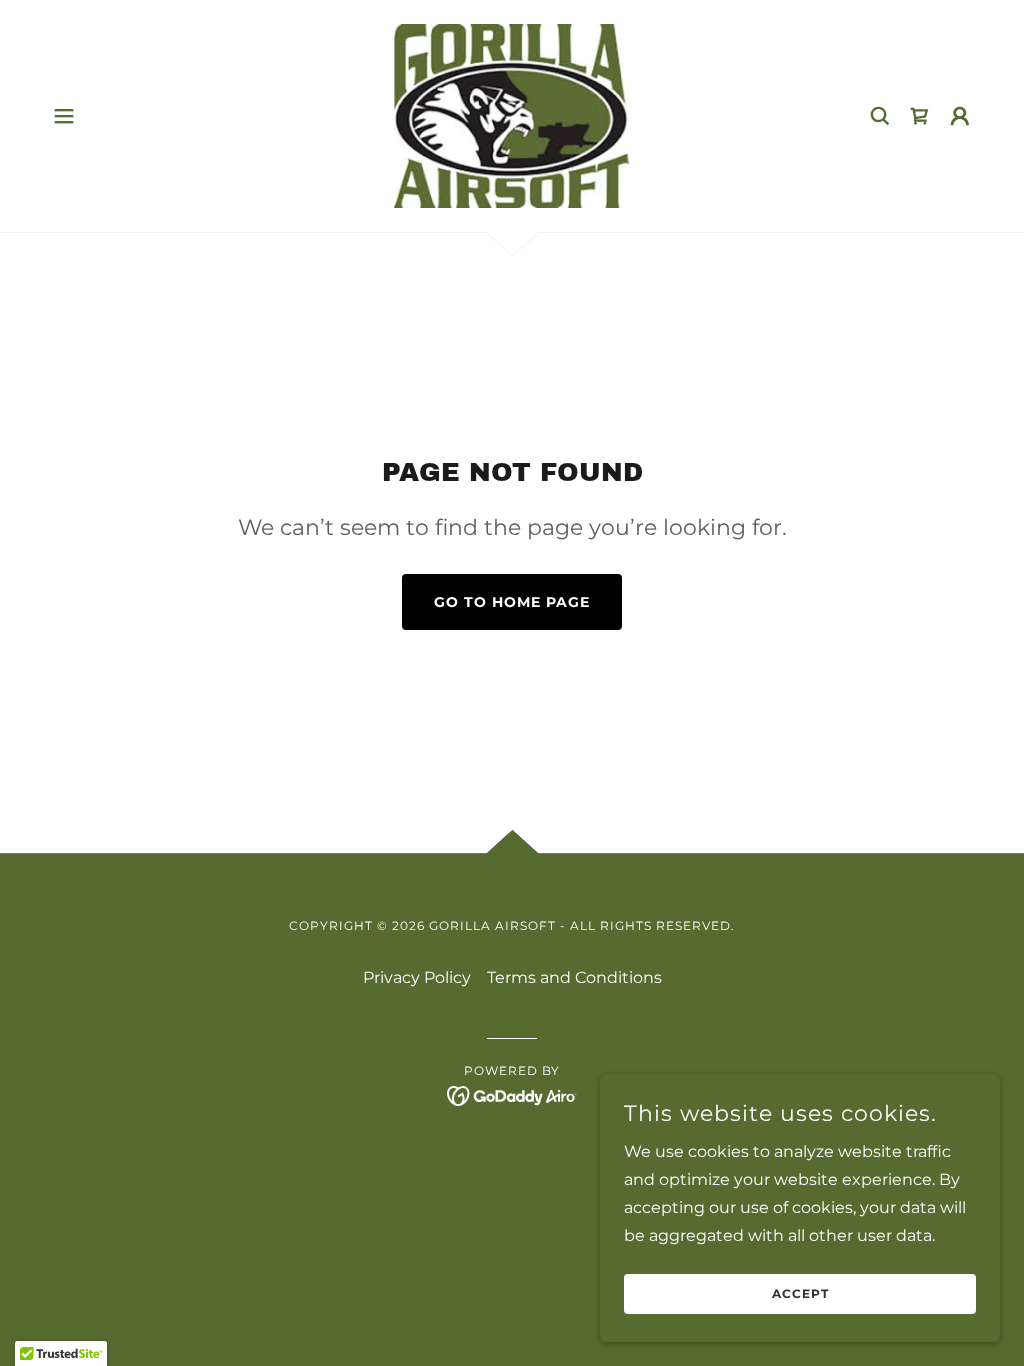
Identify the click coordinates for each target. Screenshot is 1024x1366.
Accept (800, 1294)
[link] (512, 114)
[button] (64, 116)
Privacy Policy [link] (417, 977)
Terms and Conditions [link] (574, 977)
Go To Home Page (512, 602)
